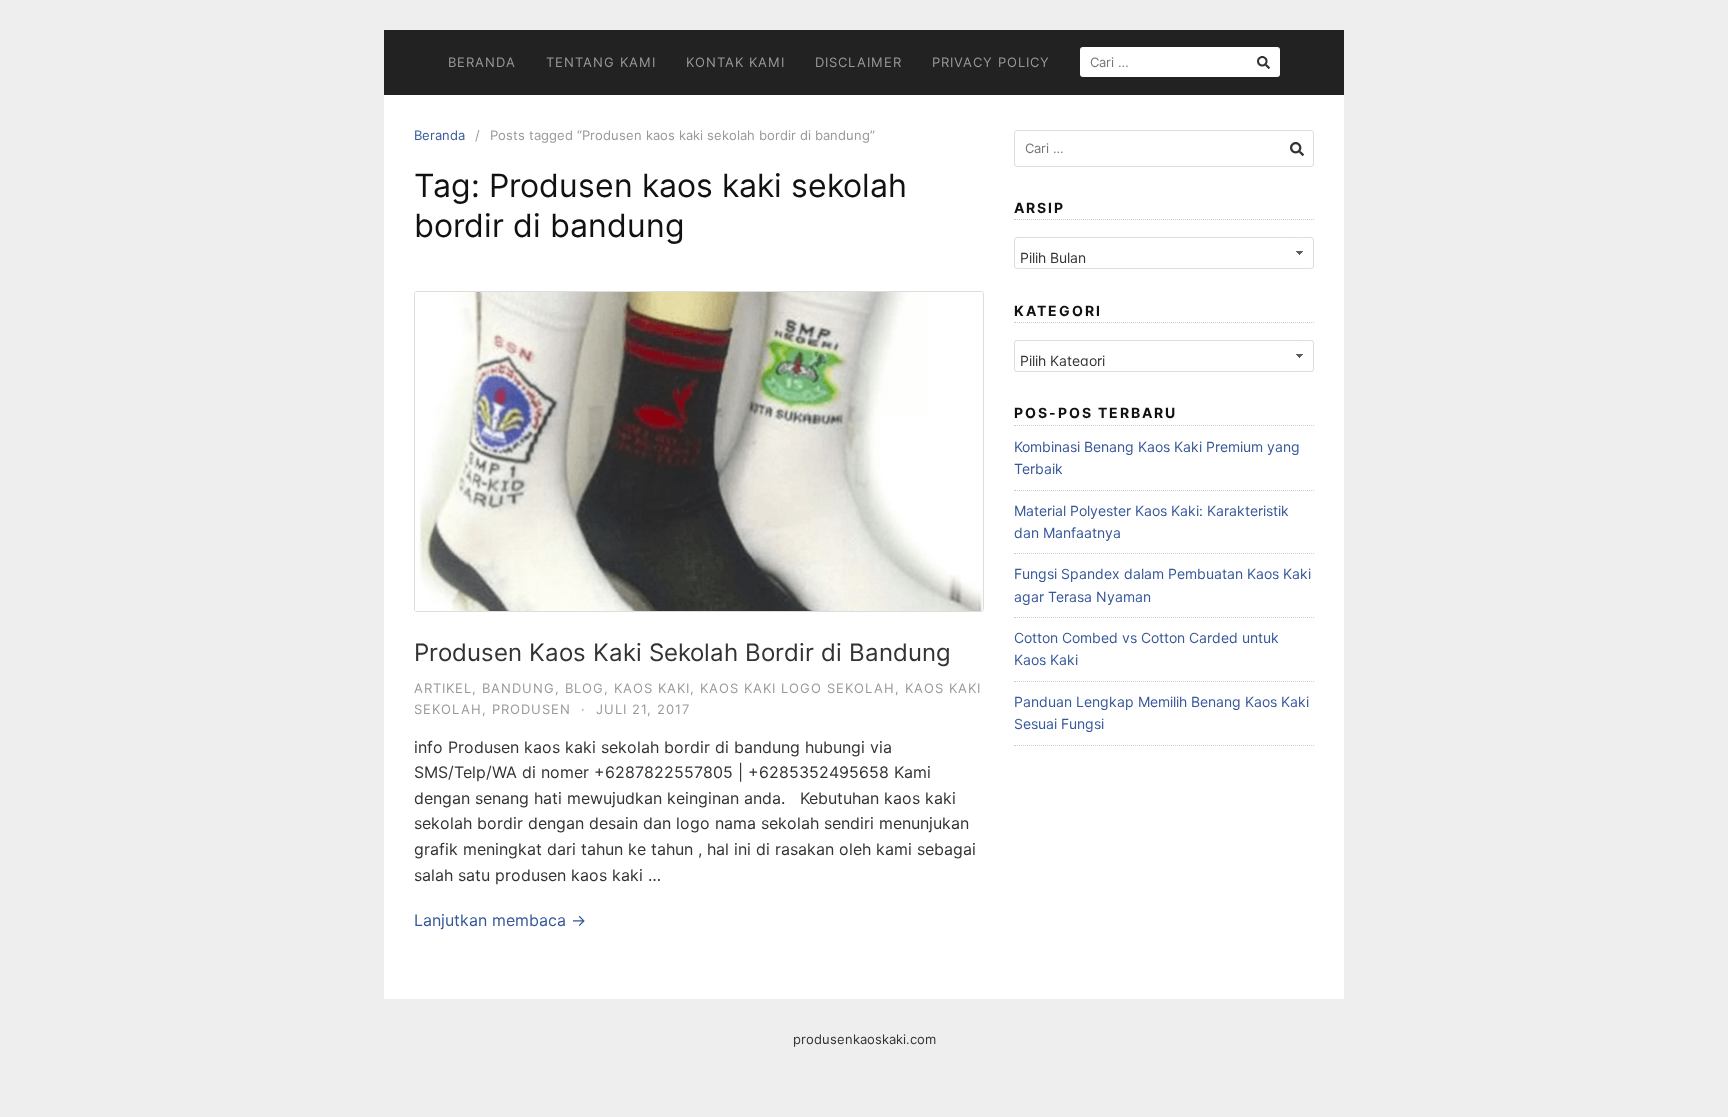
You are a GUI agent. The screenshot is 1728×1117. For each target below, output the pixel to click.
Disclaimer (858, 62)
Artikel (443, 688)
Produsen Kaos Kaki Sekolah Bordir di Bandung (682, 652)
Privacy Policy (991, 62)
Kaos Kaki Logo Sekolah (797, 688)
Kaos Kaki (652, 688)
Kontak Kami (735, 62)
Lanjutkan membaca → (500, 920)
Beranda (482, 62)
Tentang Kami (601, 62)
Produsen (531, 709)
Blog (584, 688)
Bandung (518, 688)
